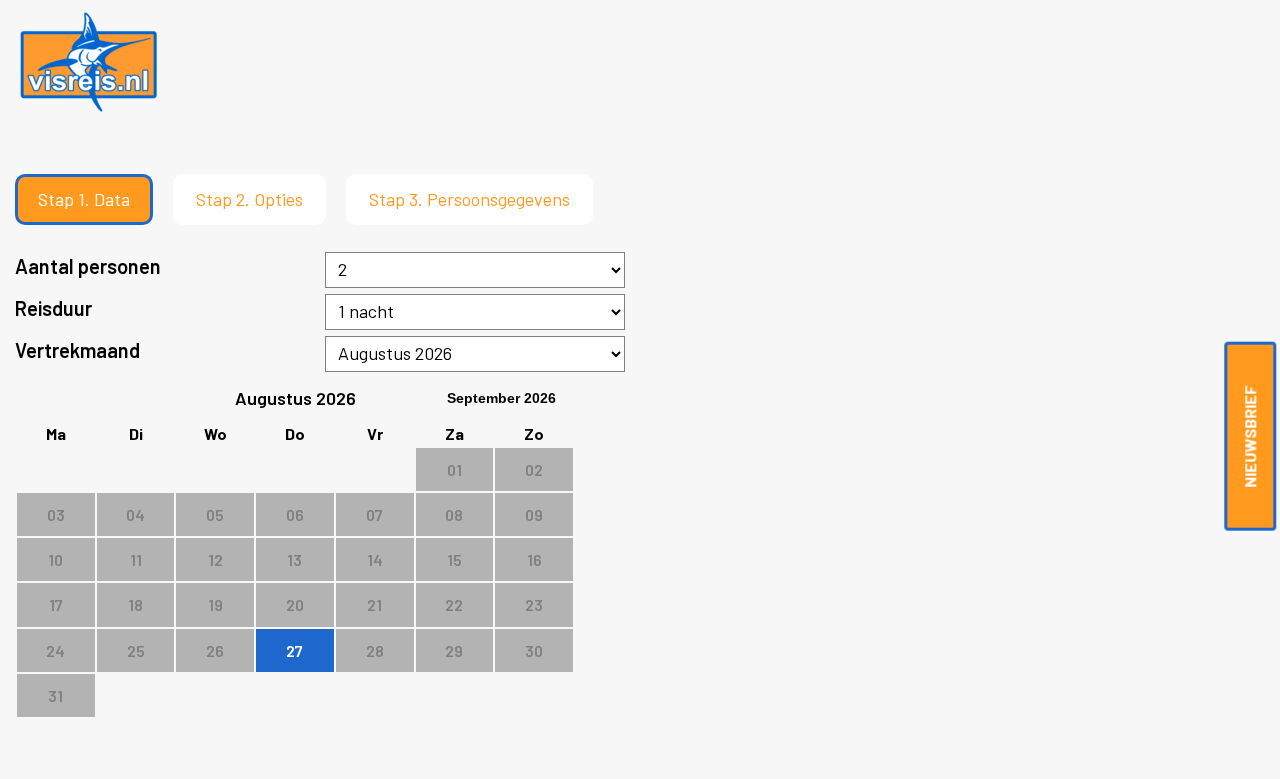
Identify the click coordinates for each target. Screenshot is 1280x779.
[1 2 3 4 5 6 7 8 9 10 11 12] (475, 270)
